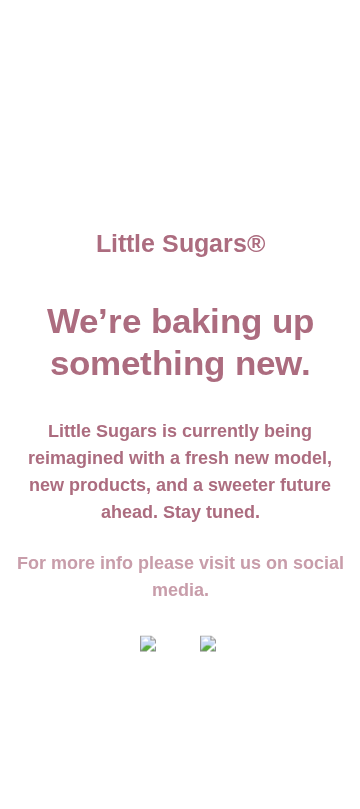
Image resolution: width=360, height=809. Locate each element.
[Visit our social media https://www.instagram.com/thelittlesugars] (210, 653)
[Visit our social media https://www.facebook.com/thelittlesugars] (150, 653)
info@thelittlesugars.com (250, 26)
